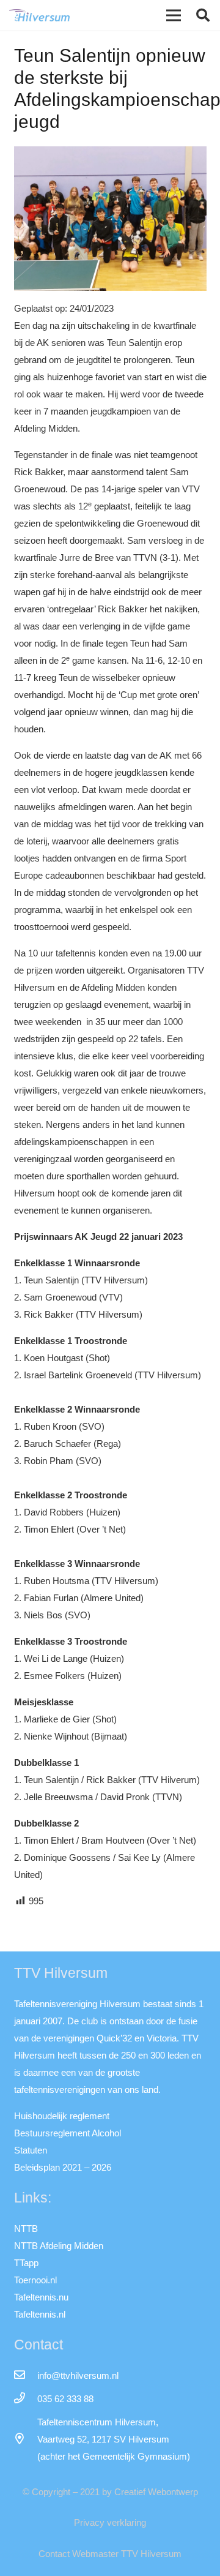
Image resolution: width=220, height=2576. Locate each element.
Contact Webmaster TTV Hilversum (110, 2554)
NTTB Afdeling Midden (59, 2246)
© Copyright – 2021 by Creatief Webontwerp (110, 2492)
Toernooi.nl (35, 2280)
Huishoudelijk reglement (62, 2116)
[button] (203, 15)
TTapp (26, 2263)
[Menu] (174, 15)
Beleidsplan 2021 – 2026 (63, 2167)
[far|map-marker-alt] (26, 2439)
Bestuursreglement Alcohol (68, 2133)
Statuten (31, 2150)
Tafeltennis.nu (41, 2297)
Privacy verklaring (110, 2522)
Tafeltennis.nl (40, 2314)
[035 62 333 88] (26, 2399)
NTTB (26, 2229)
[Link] (39, 15)
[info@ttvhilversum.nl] (26, 2376)
